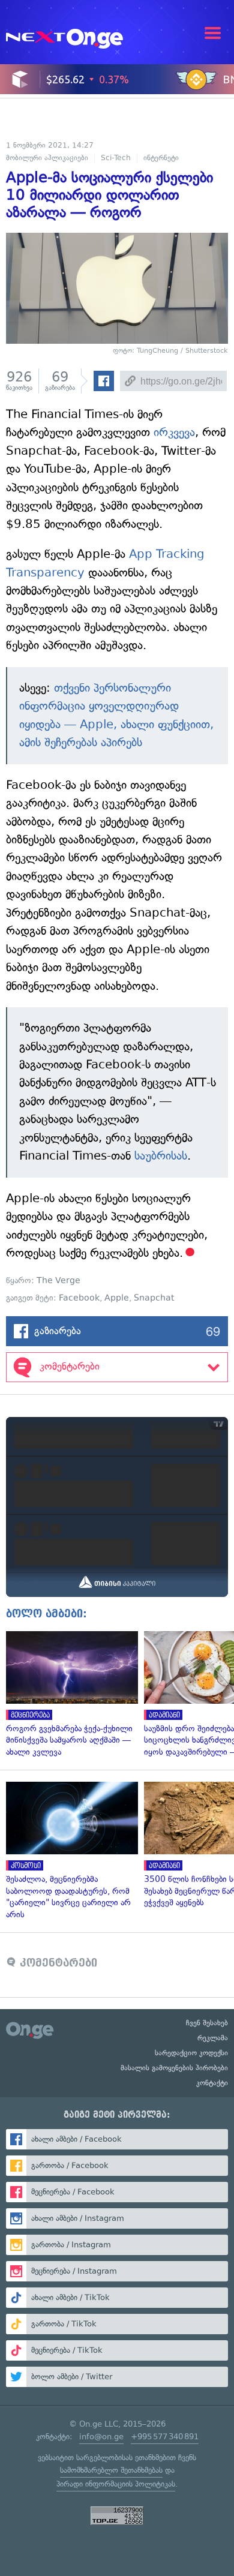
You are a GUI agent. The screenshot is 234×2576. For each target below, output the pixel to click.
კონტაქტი (212, 2083)
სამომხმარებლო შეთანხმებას (111, 2470)
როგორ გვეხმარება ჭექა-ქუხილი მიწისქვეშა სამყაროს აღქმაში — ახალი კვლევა (69, 1695)
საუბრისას (161, 1156)
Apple (117, 1298)
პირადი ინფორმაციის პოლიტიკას (116, 2484)
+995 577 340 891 (165, 2437)
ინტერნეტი (161, 158)
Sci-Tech (116, 158)
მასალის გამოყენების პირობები (174, 2068)
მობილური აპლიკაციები (47, 158)
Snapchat (154, 1298)
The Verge (58, 1281)
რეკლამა (213, 2038)
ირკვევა (174, 432)
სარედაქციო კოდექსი (191, 2053)
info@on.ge (101, 2437)
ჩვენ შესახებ (207, 2023)
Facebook (79, 1298)
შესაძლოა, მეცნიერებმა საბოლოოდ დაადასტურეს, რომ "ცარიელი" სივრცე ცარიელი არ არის (69, 1851)
